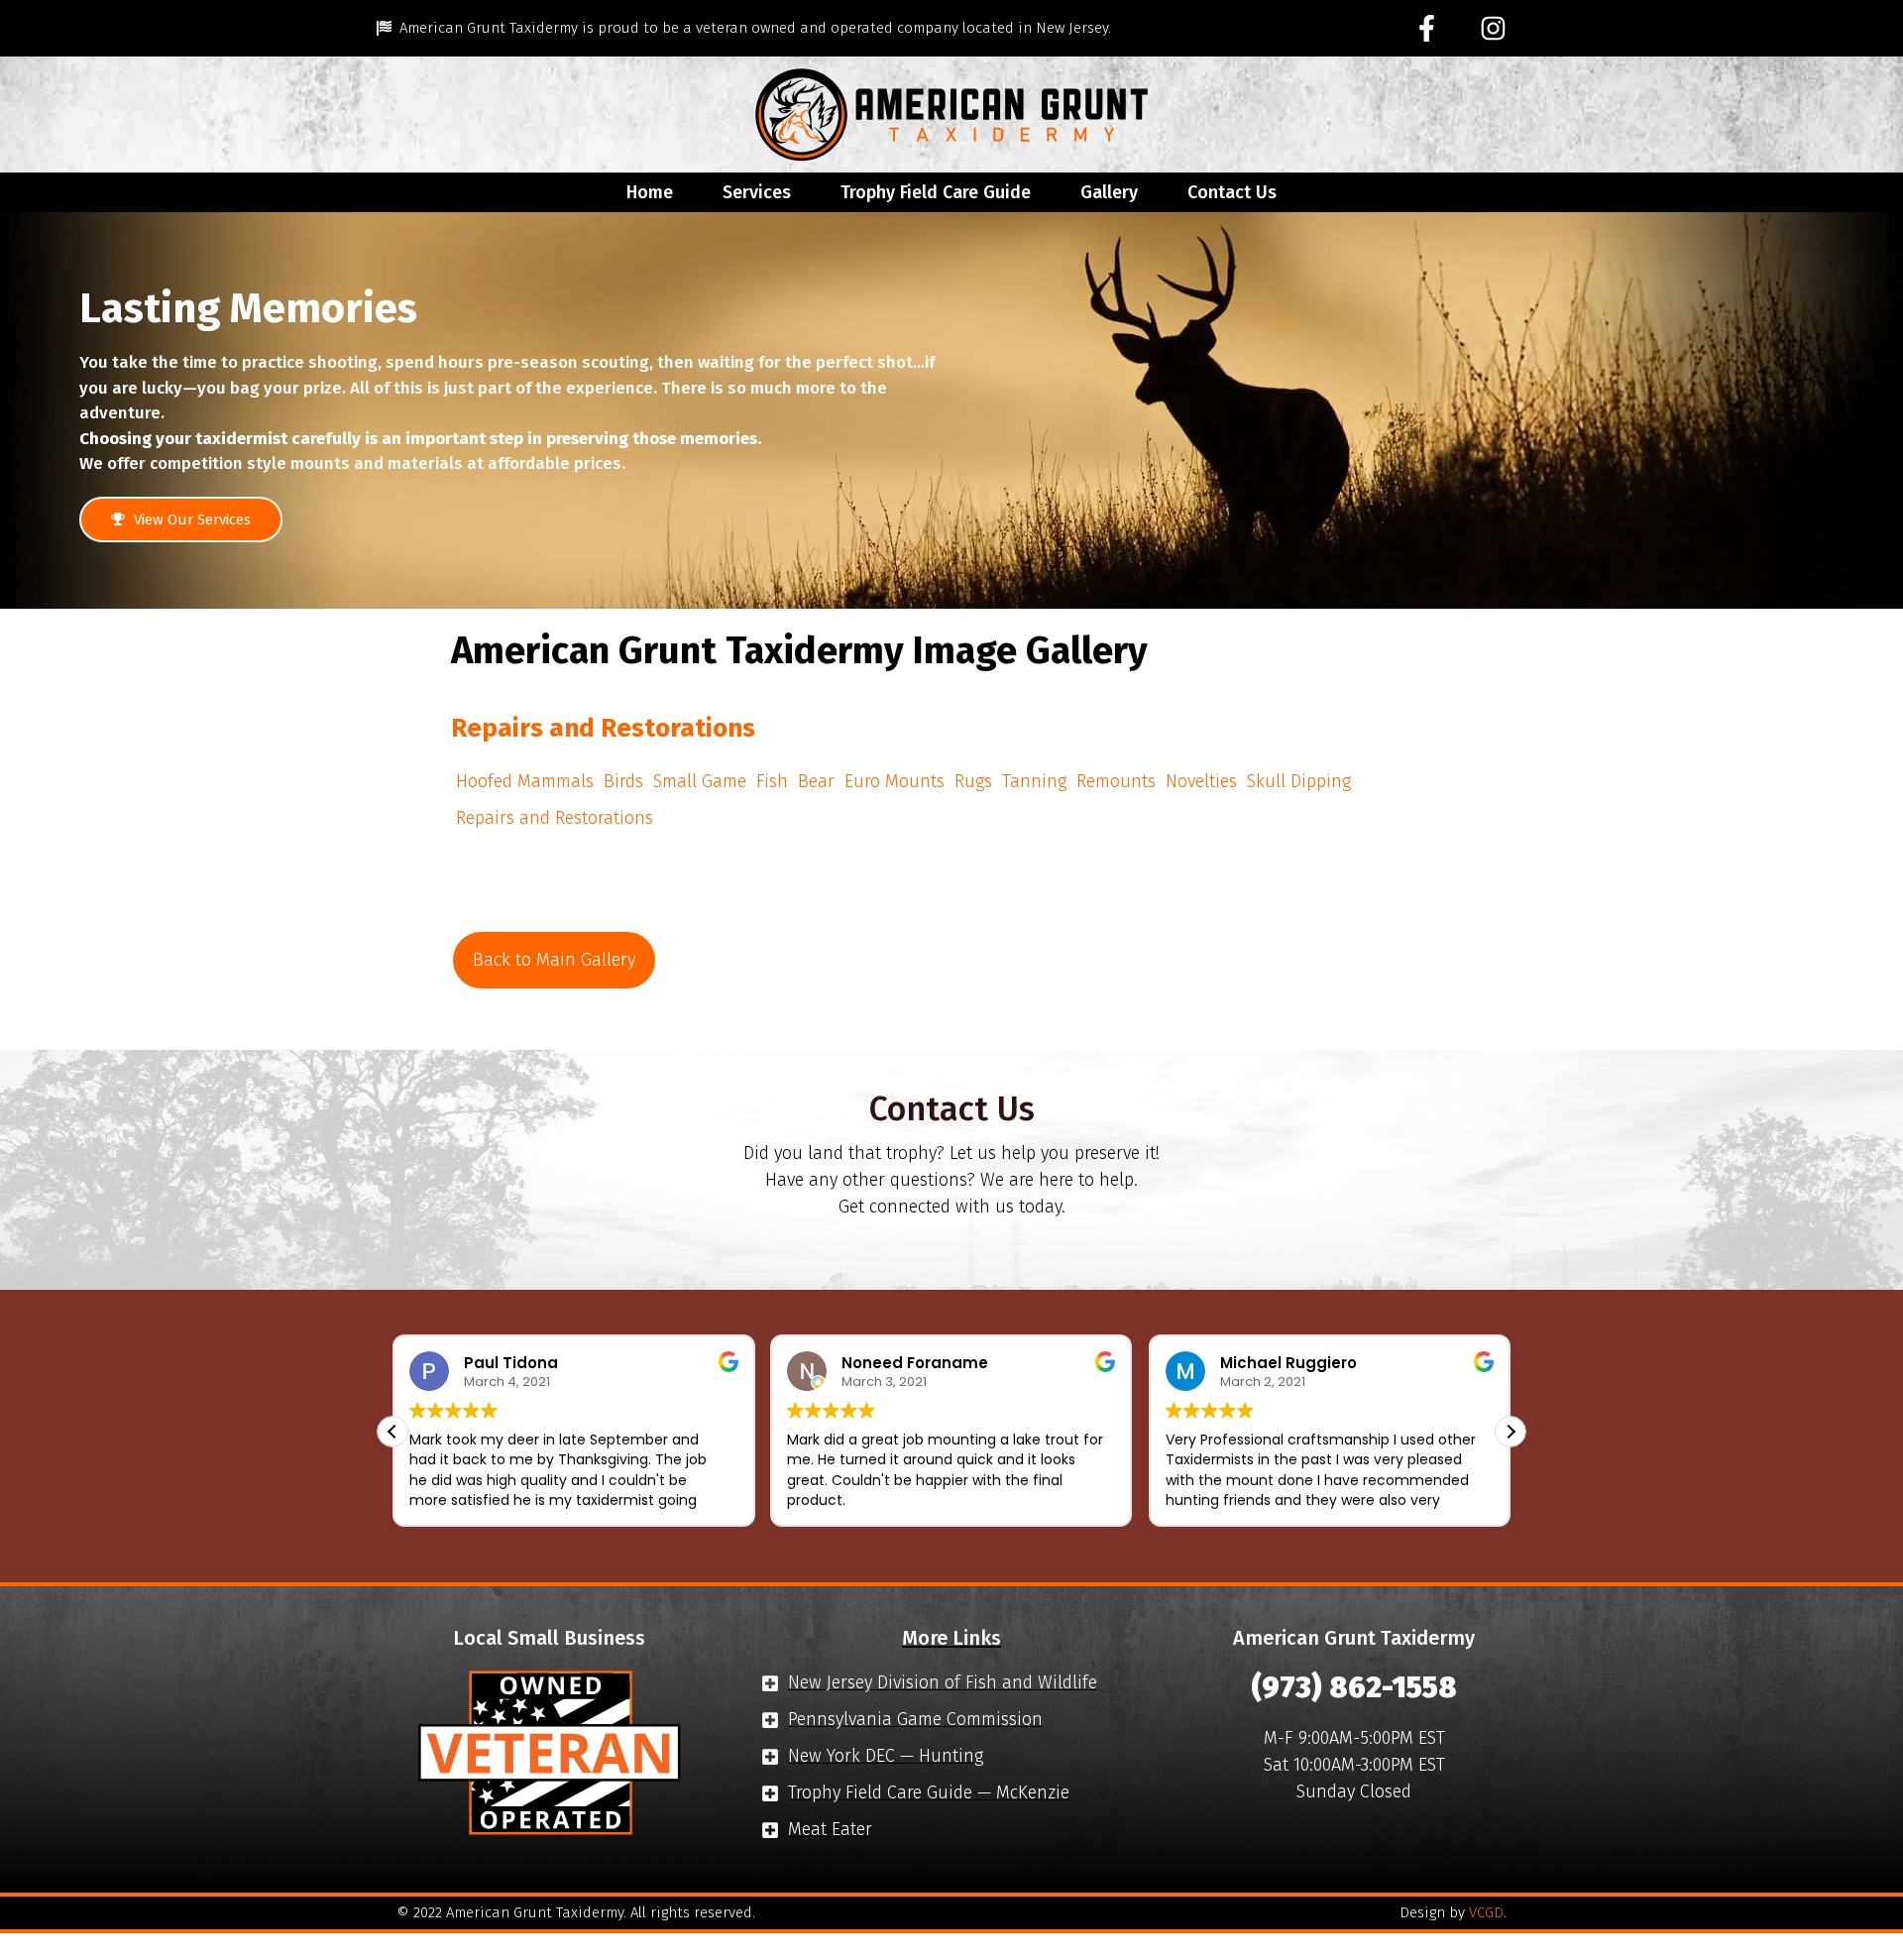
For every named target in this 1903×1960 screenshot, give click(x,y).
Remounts (1116, 781)
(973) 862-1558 (1354, 1687)
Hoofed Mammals (525, 781)
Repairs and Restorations (555, 818)
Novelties (1201, 781)
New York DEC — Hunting (886, 1756)
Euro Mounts (895, 781)
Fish (772, 781)
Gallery (1109, 192)
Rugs (973, 781)
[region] (951, 410)
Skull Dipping (1299, 781)
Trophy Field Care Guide (936, 192)
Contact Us (1232, 192)
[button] (1511, 1432)
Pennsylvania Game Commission (915, 1719)
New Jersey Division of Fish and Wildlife (943, 1682)
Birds (623, 781)
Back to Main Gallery (554, 960)
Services (757, 192)
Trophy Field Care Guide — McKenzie (929, 1792)
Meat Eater (830, 1829)
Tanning (1034, 781)
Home (650, 192)
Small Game (700, 781)
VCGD (1486, 1912)
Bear (816, 781)
